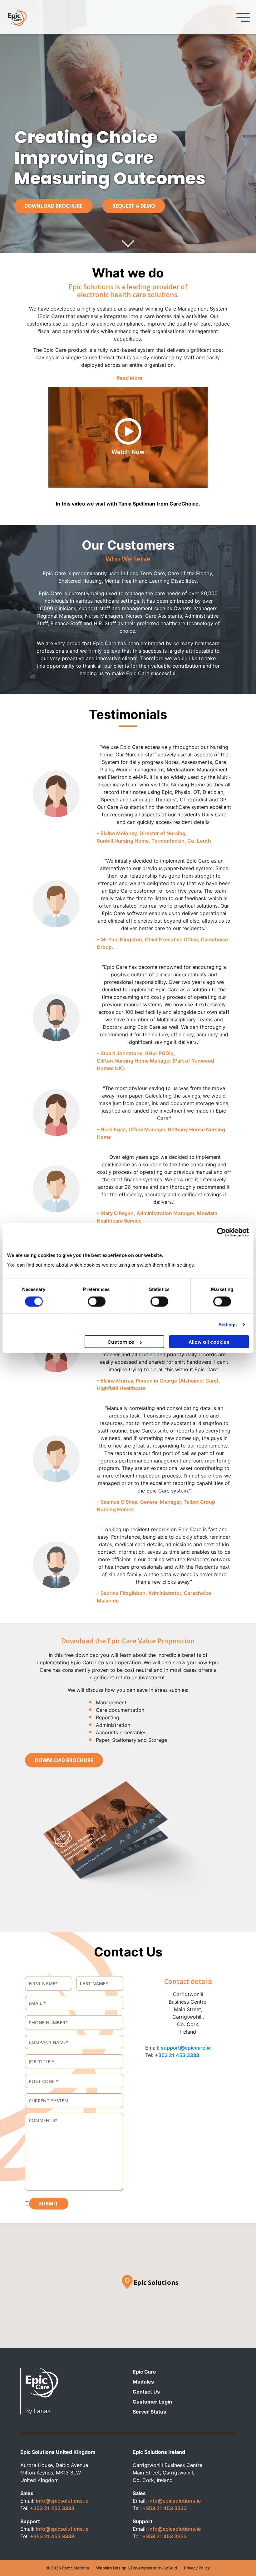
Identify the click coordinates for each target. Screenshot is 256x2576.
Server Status (149, 2412)
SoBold (170, 2568)
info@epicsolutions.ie (62, 2501)
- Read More (128, 378)
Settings (228, 1324)
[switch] (97, 1301)
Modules (143, 2382)
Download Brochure (53, 206)
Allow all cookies (209, 1342)
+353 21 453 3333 (177, 2055)
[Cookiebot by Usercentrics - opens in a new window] (222, 1232)
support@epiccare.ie (186, 2048)
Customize (121, 1342)
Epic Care (144, 2372)
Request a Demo (134, 206)
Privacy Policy (197, 2568)
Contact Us (146, 2392)
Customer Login (152, 2402)
